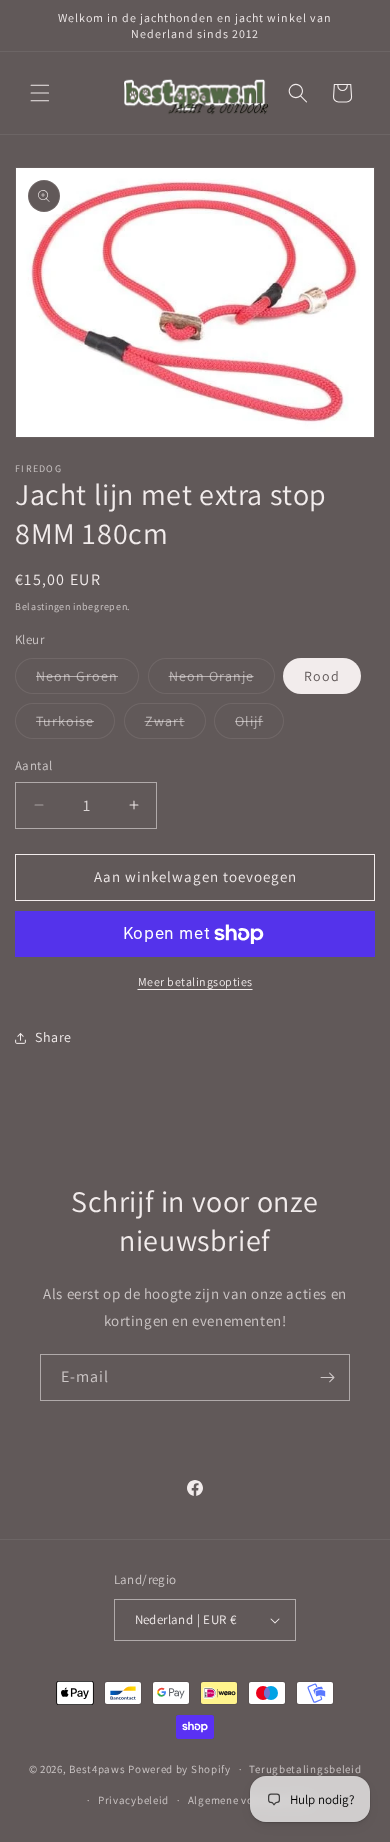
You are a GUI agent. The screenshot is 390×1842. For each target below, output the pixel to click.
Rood (322, 676)
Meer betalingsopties (195, 981)
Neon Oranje (222, 680)
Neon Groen (87, 680)
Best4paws (97, 1769)
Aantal (33, 765)
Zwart (175, 725)
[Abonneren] (327, 1377)
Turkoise (75, 725)
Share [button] (53, 1037)
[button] (40, 93)
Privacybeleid (133, 1800)
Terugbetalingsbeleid (305, 1769)
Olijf (259, 725)
